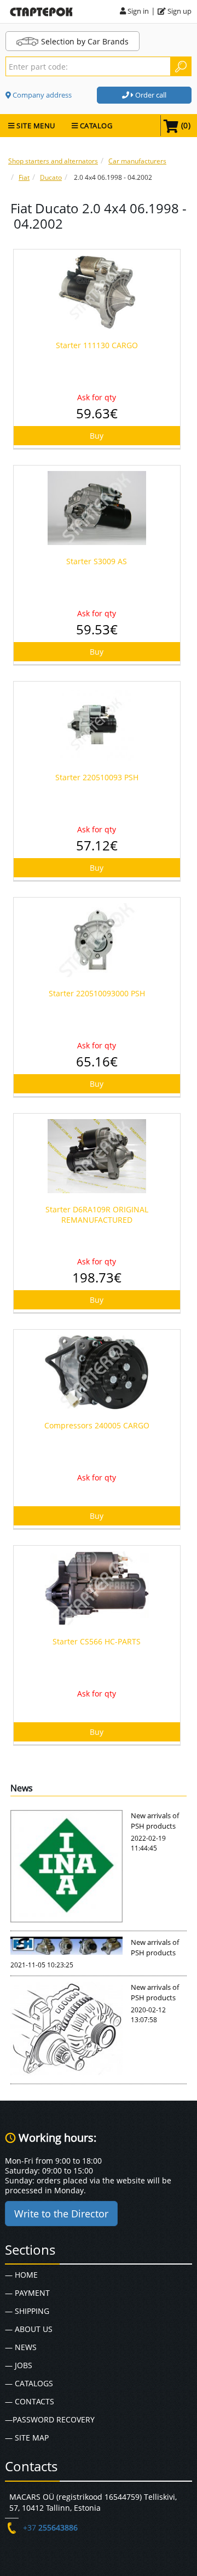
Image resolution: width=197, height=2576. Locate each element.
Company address (41, 95)
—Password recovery (50, 2419)
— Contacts (30, 2401)
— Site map (27, 2438)
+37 (50, 2527)
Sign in (137, 11)
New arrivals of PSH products (155, 1821)
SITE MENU (35, 126)
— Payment (27, 2293)
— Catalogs (29, 2383)
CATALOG (95, 126)
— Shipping (27, 2311)
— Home (21, 2275)
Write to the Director (61, 2214)
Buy (97, 436)
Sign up (179, 11)
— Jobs (19, 2365)
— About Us (29, 2329)
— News (21, 2347)
